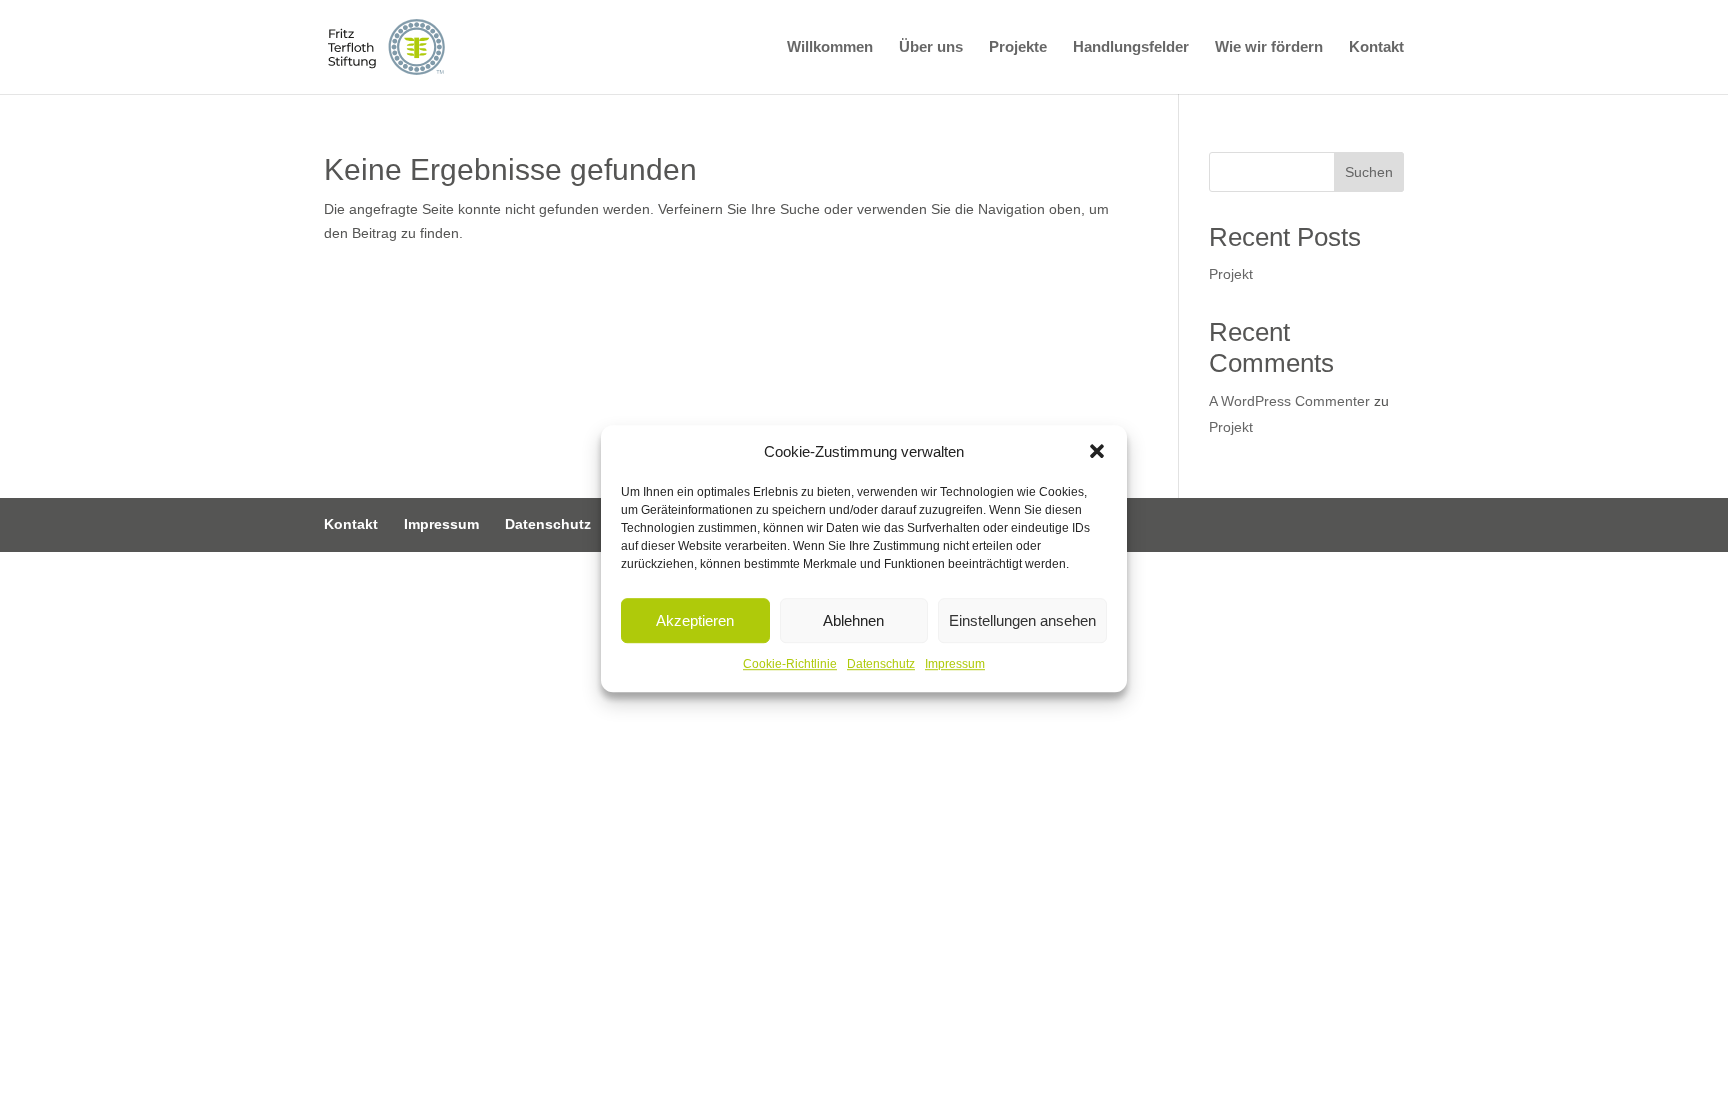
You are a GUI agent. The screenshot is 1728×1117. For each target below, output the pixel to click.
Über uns (931, 47)
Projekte (1018, 47)
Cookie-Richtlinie (790, 665)
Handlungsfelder (1131, 47)
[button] (1097, 452)
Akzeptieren (695, 620)
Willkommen (830, 47)
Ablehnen (853, 620)
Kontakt (1376, 47)
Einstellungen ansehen (1022, 620)
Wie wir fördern (1269, 47)
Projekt (1231, 274)
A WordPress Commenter (1289, 401)
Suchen (1369, 172)
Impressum (955, 665)
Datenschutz (881, 665)
